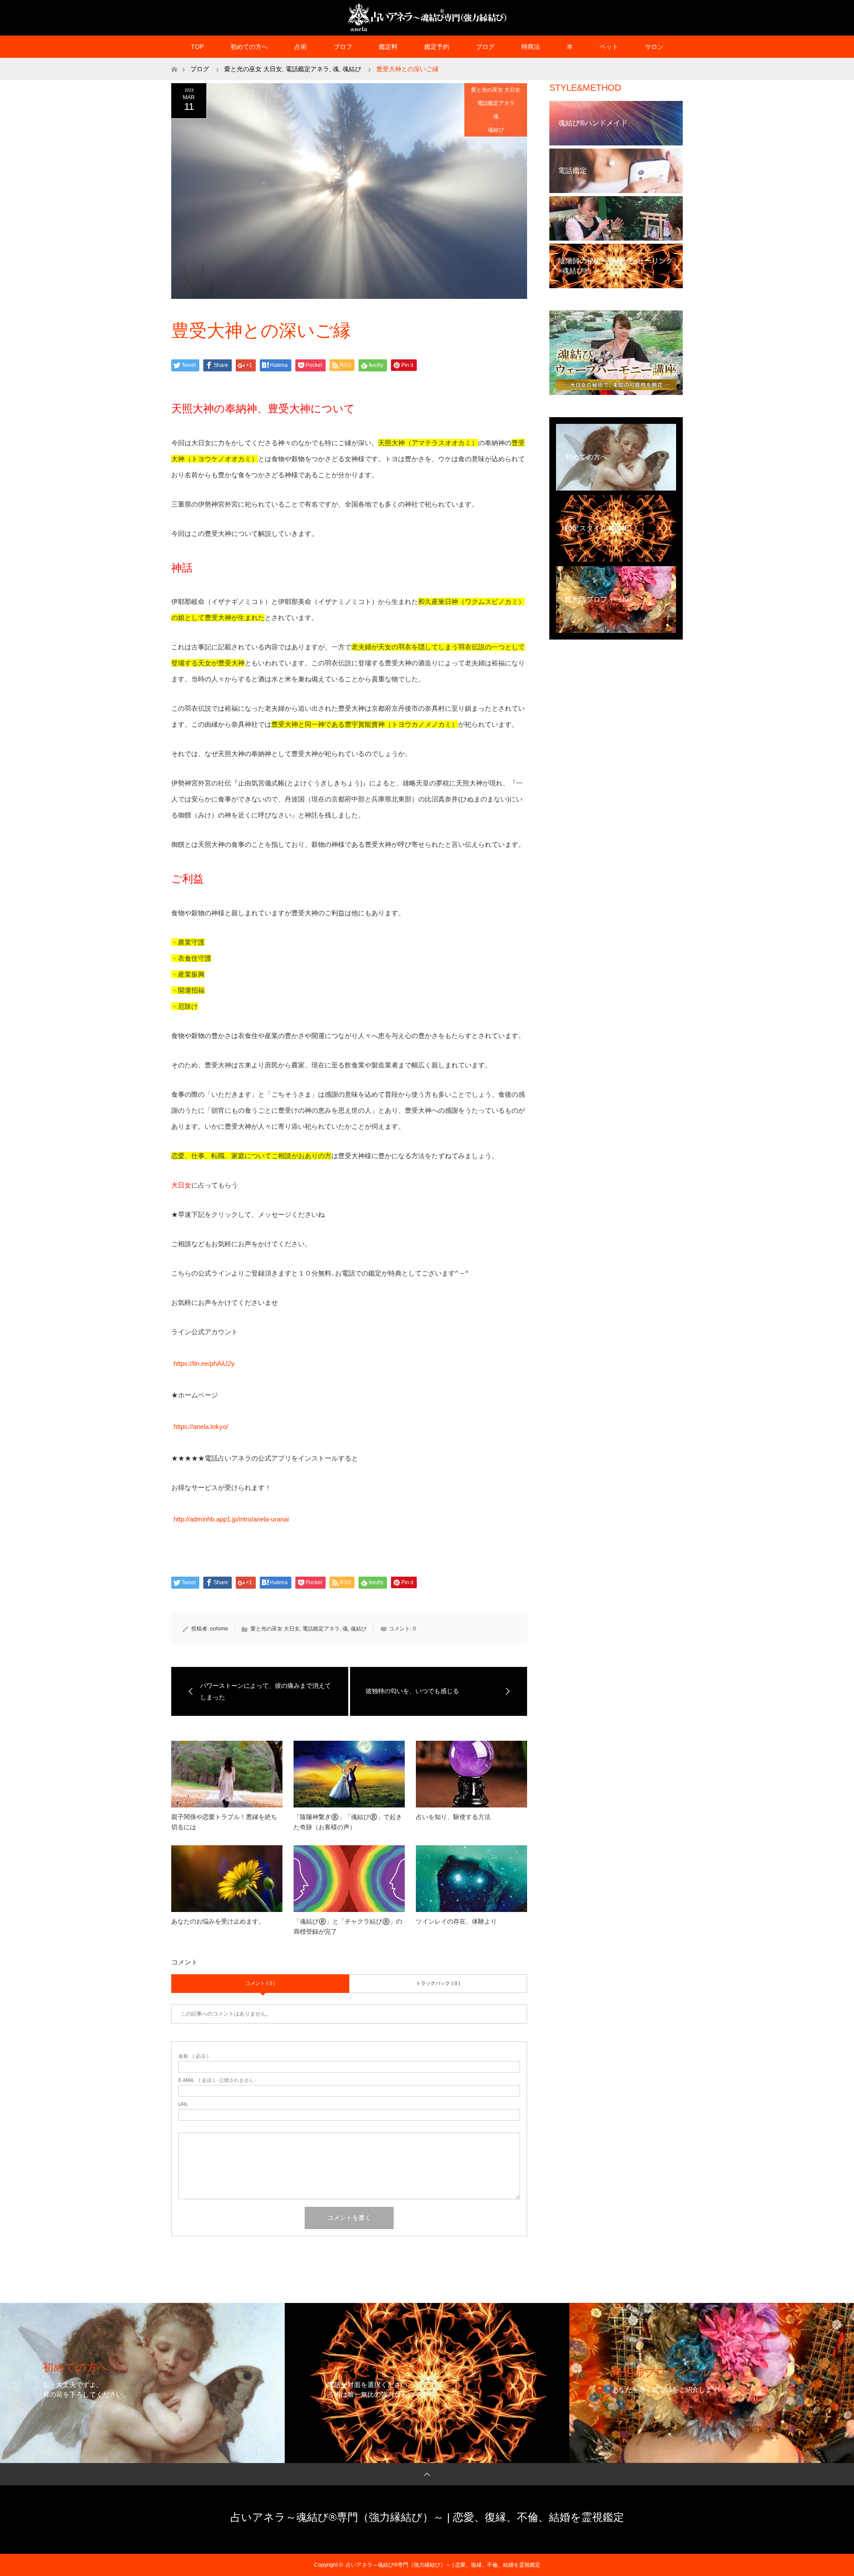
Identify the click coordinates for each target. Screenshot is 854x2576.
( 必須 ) (193, 2056)
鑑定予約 (437, 47)
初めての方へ (249, 47)
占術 (301, 47)
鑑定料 (388, 47)
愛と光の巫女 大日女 (496, 90)
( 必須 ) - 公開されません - (218, 2080)
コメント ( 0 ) (260, 1983)
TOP (197, 47)
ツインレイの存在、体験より (456, 1921)
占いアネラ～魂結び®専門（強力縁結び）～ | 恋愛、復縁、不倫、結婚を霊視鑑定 (427, 2517)
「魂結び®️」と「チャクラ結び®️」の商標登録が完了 (348, 1926)
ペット (609, 47)
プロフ (343, 47)
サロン (654, 47)
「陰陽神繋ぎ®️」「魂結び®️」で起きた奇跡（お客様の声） (348, 1822)
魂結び (496, 130)
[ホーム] (174, 61)
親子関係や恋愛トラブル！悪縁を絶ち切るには (224, 1822)
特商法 (531, 47)
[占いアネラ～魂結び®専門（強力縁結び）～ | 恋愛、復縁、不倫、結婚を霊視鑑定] (427, 17)
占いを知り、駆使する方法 (453, 1817)
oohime (219, 1629)
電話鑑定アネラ (496, 103)
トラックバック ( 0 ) (438, 1983)
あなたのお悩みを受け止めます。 (218, 1921)
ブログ (485, 47)
